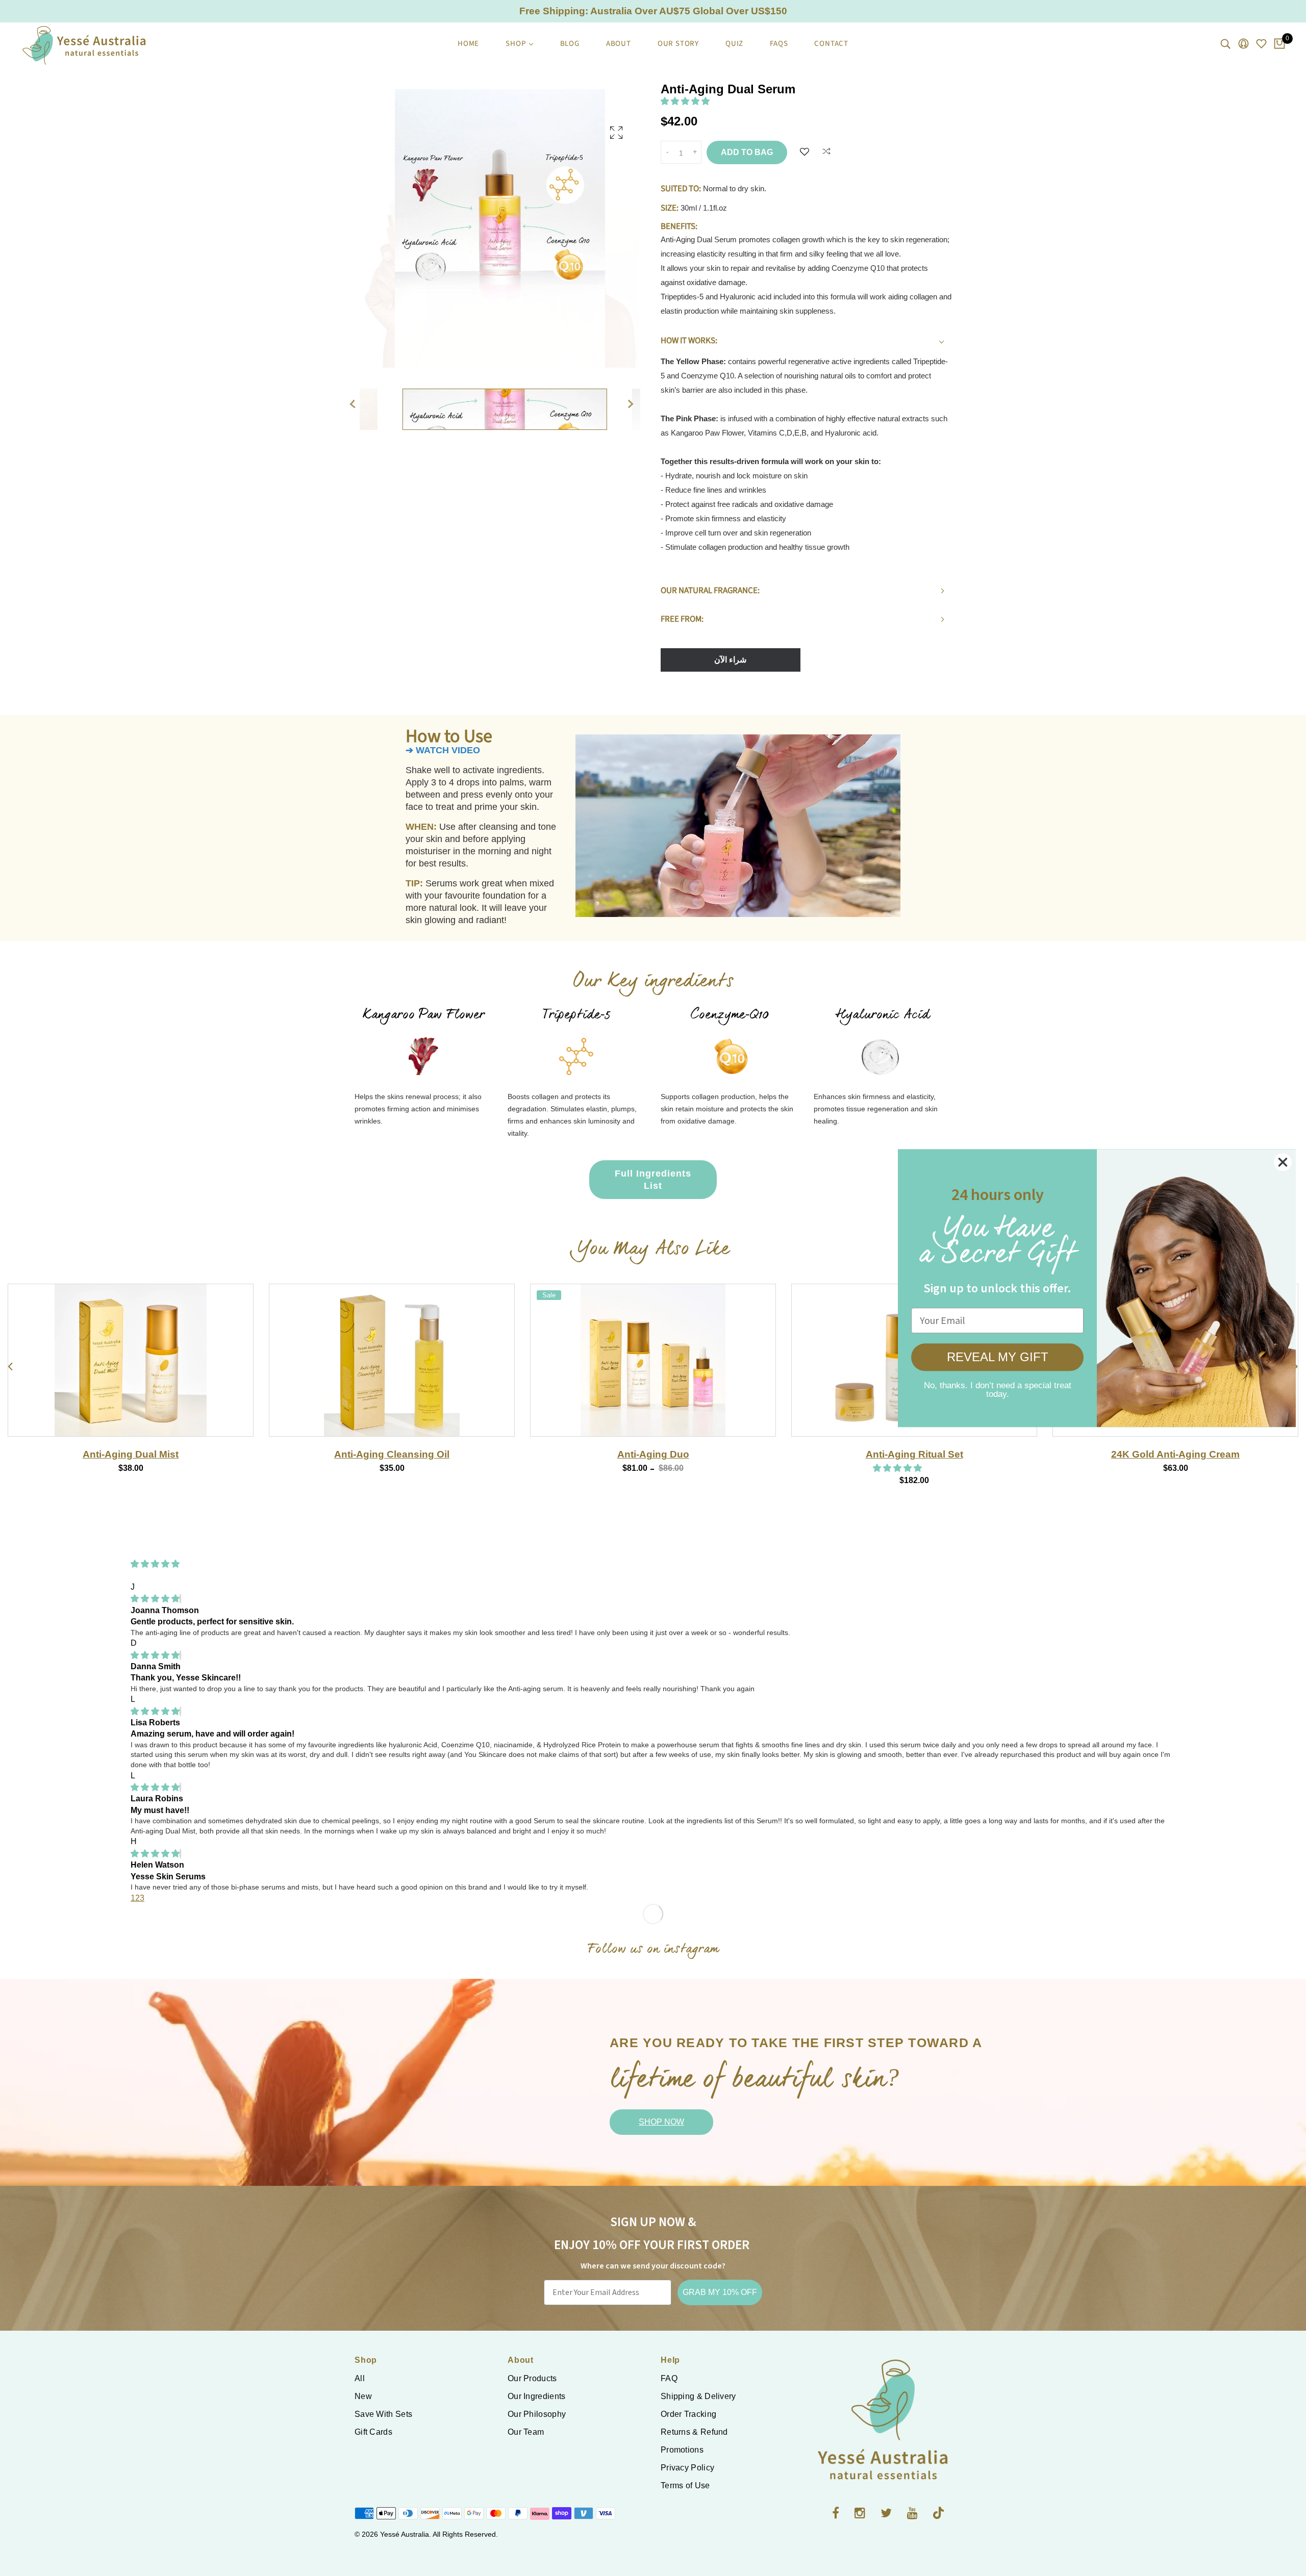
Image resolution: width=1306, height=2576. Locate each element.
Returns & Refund (694, 2432)
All (360, 2378)
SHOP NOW (661, 2122)
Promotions (682, 2450)
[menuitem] (468, 44)
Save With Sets (383, 2414)
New (363, 2396)
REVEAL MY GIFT (998, 1357)
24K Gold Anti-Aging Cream (653, 1454)
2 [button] (137, 1898)
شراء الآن (730, 660)
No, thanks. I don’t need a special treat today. (998, 1387)
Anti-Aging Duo (131, 1454)
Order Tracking (688, 2414)
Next (635, 404)
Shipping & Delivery (698, 2396)
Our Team (526, 2432)
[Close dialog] (1283, 1162)
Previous (352, 404)
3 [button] (142, 1898)
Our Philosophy (537, 2414)
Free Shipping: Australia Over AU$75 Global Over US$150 (653, 11)
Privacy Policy (687, 2468)
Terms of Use (685, 2485)
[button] (686, 101)
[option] (500, 238)
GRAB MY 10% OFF (720, 2292)
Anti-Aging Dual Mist (914, 1454)
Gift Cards (373, 2432)
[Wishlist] (805, 152)
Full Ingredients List (653, 1180)
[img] (155, 1599)
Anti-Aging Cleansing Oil (1175, 1454)
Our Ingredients (537, 2396)
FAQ (669, 2378)
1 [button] (133, 1898)
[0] (1279, 44)
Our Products (532, 2378)
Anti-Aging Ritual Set (392, 1454)
